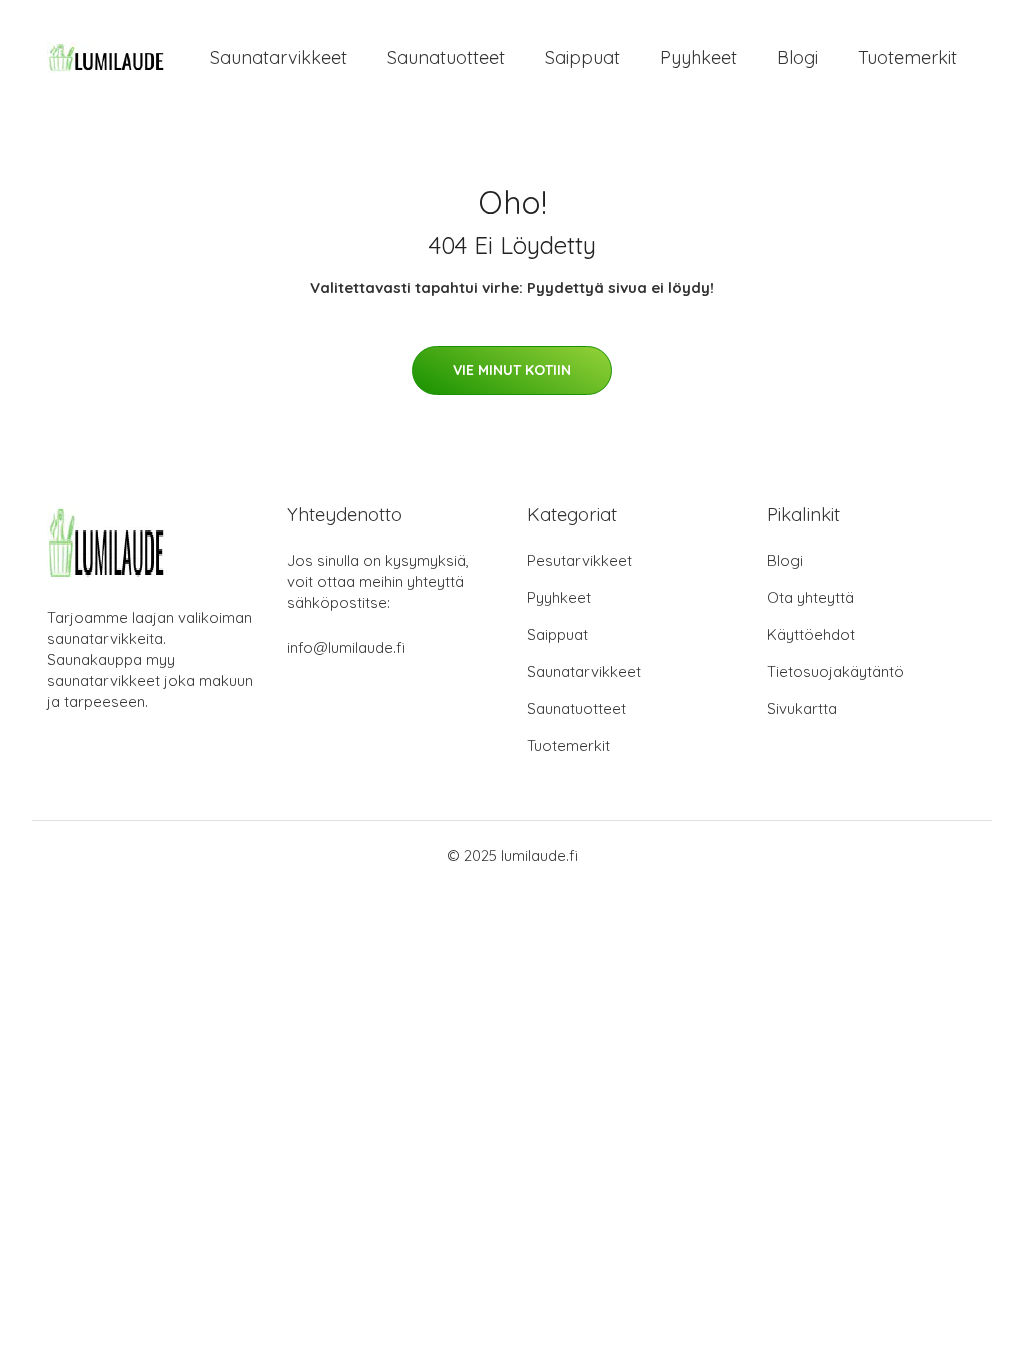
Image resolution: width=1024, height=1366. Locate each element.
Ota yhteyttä (810, 597)
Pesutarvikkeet (579, 560)
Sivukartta (802, 708)
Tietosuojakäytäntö (835, 671)
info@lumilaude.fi (346, 647)
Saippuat (582, 57)
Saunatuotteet (446, 57)
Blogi (797, 57)
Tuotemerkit (907, 57)
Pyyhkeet (698, 57)
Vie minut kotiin (512, 370)
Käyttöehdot (811, 634)
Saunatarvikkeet (278, 57)
